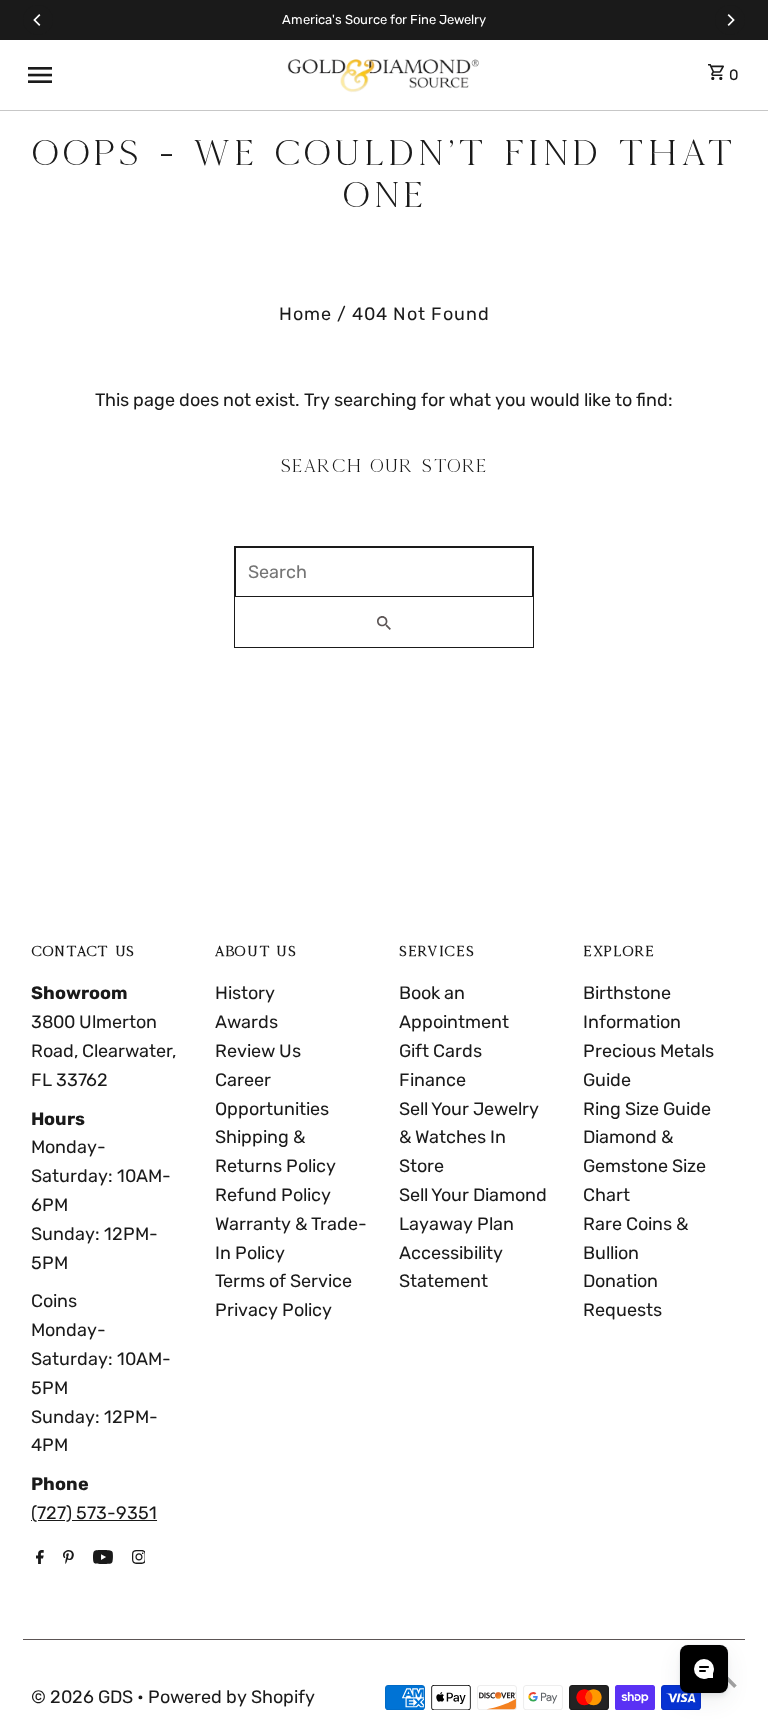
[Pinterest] (66, 1559)
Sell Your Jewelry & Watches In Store (469, 1138)
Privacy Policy (273, 1310)
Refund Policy (273, 1195)
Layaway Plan (456, 1224)
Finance (432, 1080)
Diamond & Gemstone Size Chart (644, 1166)
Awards (246, 1022)
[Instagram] (136, 1559)
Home (305, 314)
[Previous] (38, 20)
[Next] (730, 20)
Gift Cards (440, 1051)
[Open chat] (704, 1669)
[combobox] (384, 572)
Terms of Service (283, 1281)
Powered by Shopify (231, 1697)
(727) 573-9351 (94, 1513)
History (245, 993)
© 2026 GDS (84, 1697)
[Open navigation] (148, 75)
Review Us (258, 1051)
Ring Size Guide (647, 1109)
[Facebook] (37, 1559)
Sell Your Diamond (473, 1195)
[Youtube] (100, 1559)
